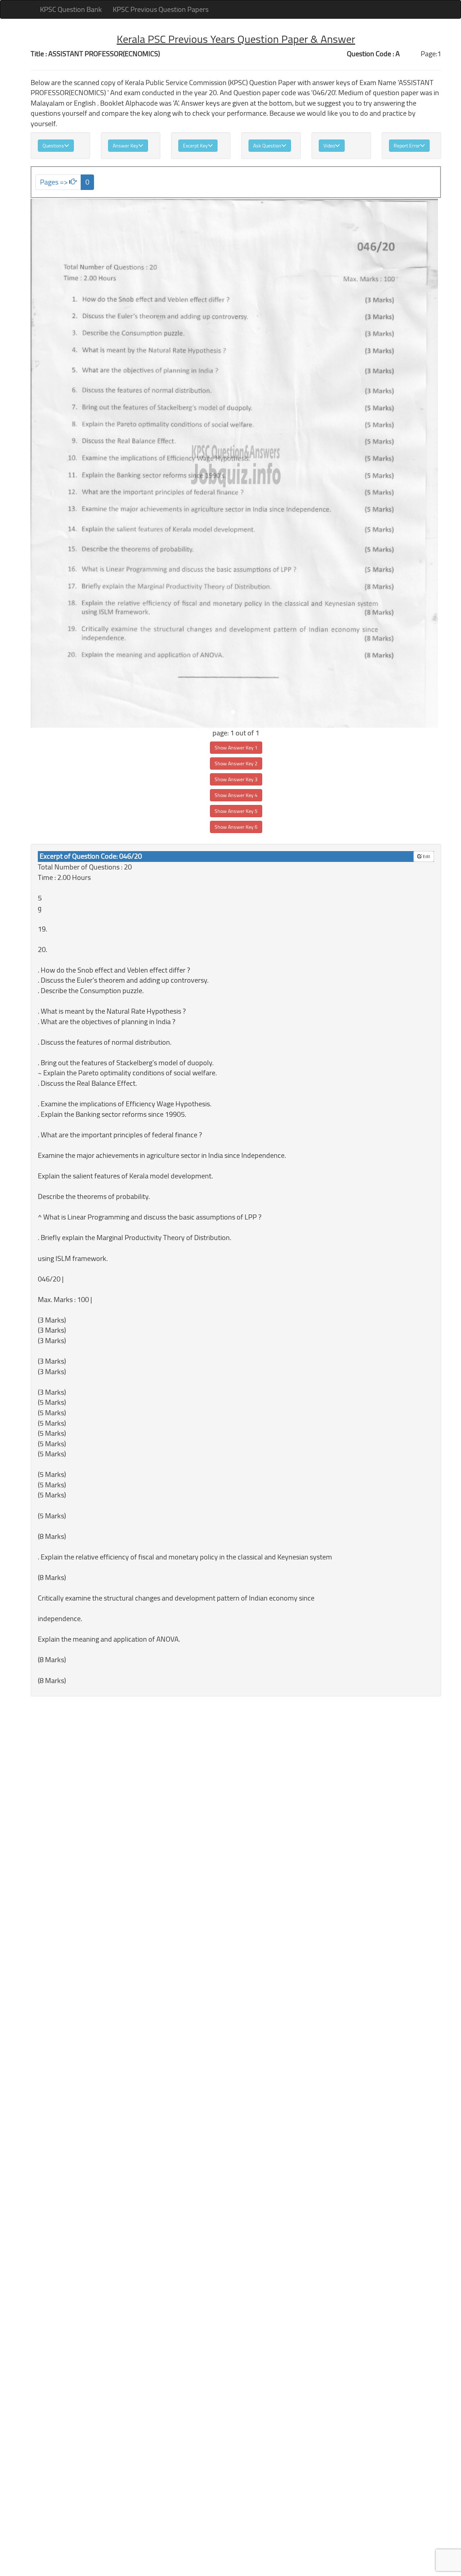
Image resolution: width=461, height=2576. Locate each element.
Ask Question (267, 146)
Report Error (407, 146)
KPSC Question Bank (71, 9)
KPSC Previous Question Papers (161, 9)
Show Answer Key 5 (236, 811)
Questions (53, 146)
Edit (426, 856)
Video (329, 146)
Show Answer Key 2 (236, 763)
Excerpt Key (195, 146)
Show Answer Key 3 (236, 779)
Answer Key (126, 146)
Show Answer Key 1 (236, 748)
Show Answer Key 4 (236, 795)
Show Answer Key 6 (236, 827)
